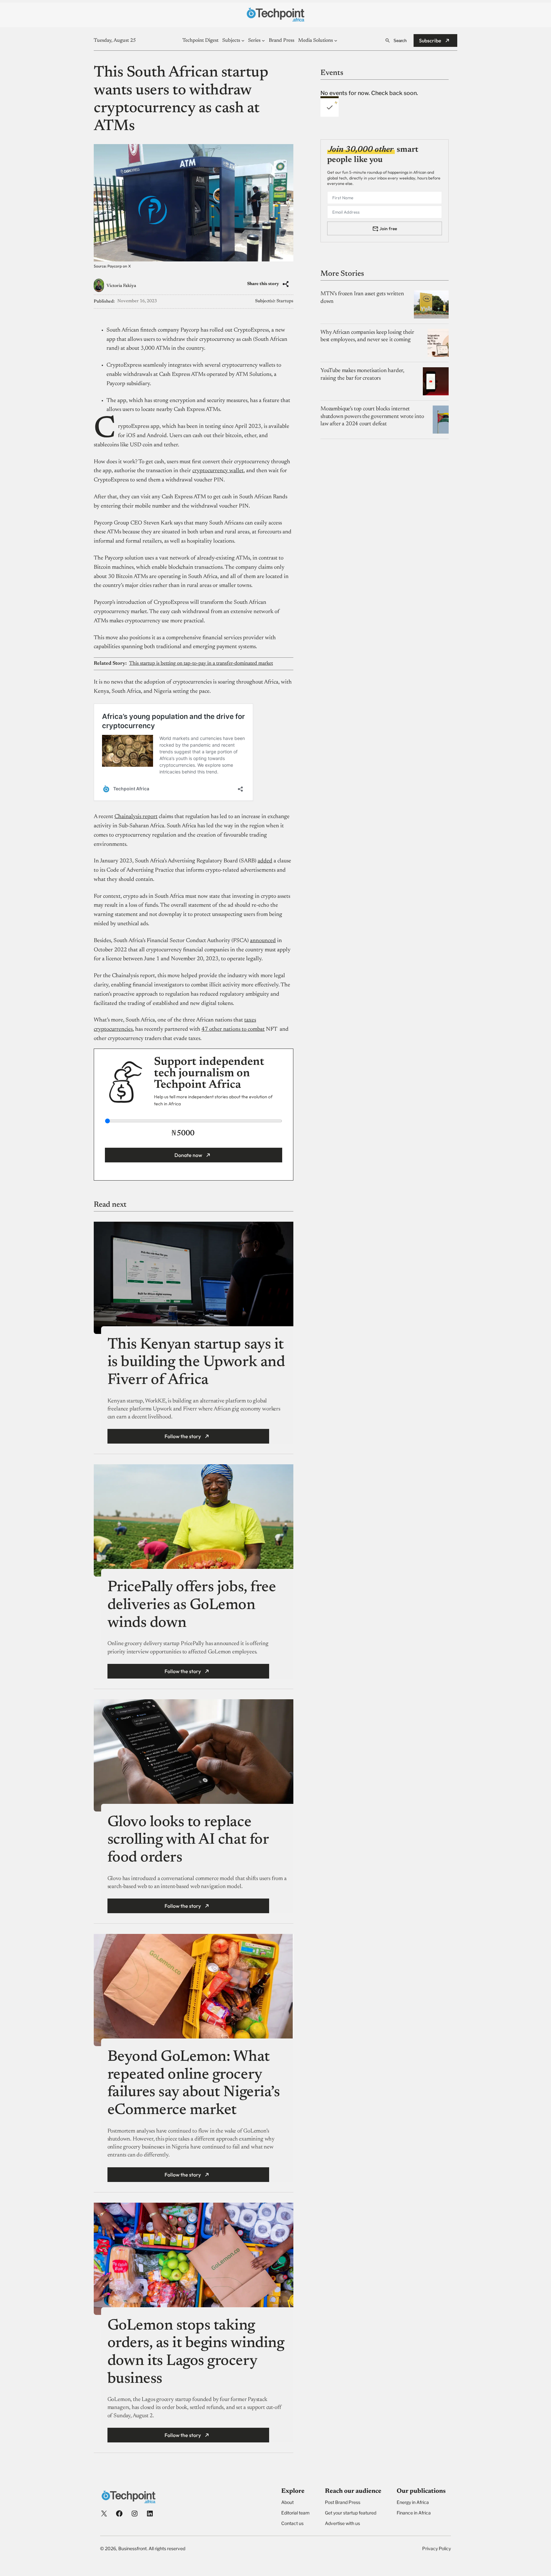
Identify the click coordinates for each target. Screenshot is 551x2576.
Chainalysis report (136, 817)
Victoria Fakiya (121, 286)
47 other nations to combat (233, 1029)
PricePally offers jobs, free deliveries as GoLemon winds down (192, 1605)
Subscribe (430, 40)
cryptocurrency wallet (218, 471)
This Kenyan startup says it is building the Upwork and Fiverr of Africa (196, 1363)
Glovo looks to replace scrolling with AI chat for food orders (188, 1840)
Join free (388, 228)
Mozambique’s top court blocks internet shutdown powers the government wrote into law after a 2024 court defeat (372, 417)
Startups (285, 301)
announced (263, 941)
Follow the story (183, 1436)
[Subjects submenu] (243, 40)
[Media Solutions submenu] (336, 40)
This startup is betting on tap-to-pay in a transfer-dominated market (201, 663)
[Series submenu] (263, 40)
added (265, 861)
